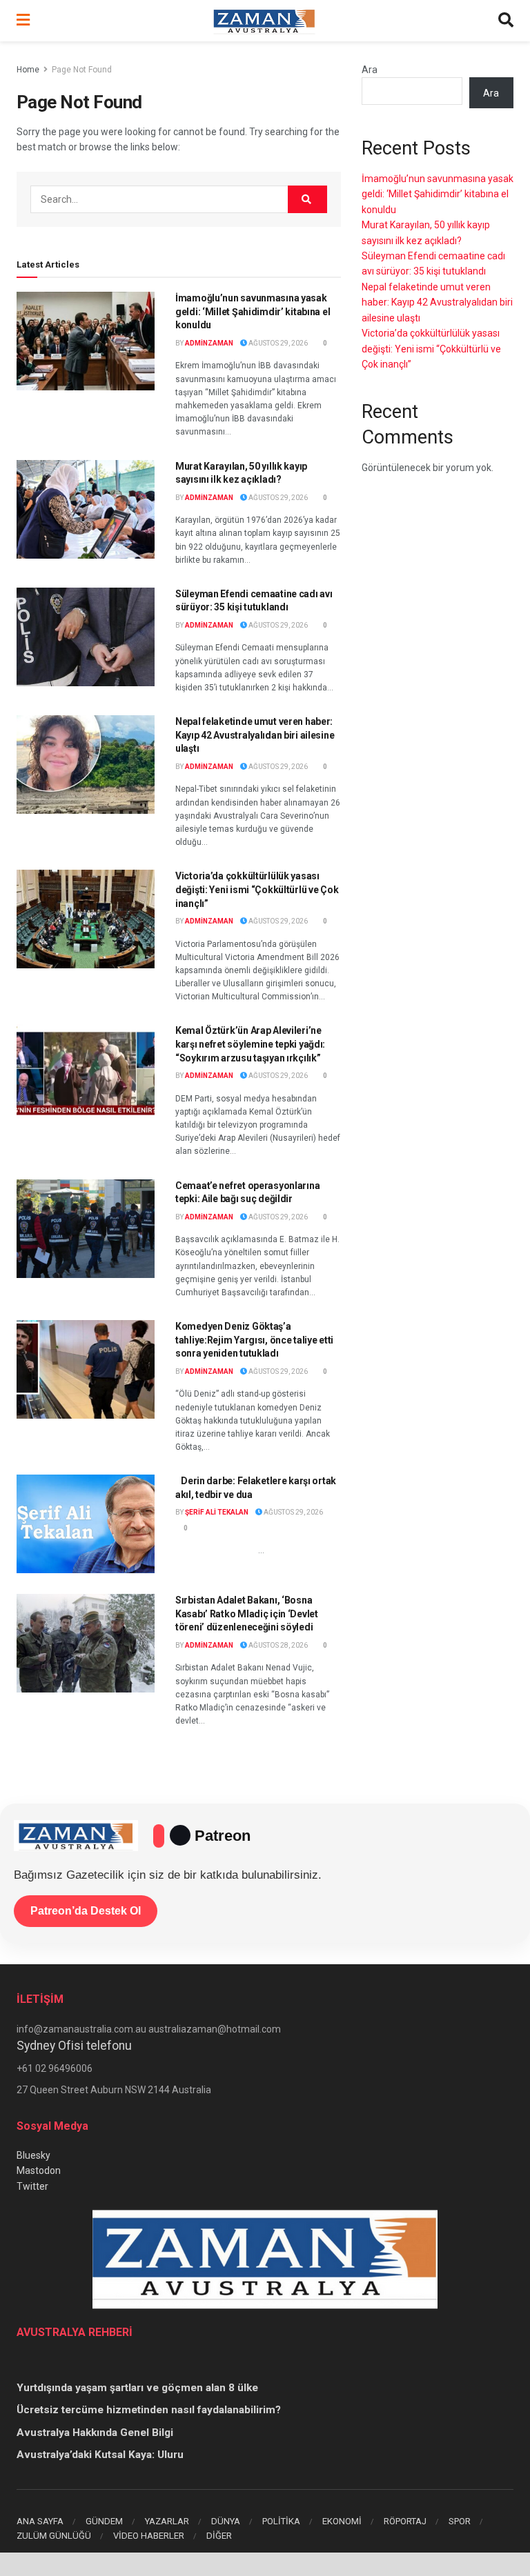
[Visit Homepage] (264, 21)
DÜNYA (226, 2521)
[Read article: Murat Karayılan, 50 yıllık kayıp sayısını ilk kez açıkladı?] (86, 509)
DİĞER (219, 2536)
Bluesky (33, 2155)
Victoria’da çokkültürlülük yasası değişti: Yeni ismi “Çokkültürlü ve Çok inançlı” (257, 889)
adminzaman (209, 343)
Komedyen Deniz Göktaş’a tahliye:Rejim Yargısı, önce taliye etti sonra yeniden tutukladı (254, 1340)
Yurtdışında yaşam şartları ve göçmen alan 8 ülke (137, 2388)
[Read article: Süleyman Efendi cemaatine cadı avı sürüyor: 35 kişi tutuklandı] (86, 637)
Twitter (32, 2186)
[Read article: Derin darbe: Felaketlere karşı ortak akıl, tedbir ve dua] (86, 1524)
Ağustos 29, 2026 (277, 343)
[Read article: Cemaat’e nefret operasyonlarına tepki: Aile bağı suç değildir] (86, 1229)
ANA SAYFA (40, 2521)
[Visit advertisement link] (265, 2564)
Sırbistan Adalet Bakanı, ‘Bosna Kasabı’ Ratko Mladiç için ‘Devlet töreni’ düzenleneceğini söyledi (247, 1614)
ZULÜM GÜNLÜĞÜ (54, 2536)
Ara (370, 70)
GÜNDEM (104, 2521)
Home (28, 70)
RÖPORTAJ (405, 2521)
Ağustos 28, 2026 (277, 1645)
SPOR (460, 2521)
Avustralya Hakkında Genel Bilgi (95, 2433)
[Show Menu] (23, 21)
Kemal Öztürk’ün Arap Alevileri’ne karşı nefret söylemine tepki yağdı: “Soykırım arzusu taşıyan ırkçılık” (250, 1044)
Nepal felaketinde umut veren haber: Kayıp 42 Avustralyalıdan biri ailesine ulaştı (255, 735)
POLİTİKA (281, 2521)
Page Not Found (82, 70)
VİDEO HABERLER (149, 2536)
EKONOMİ (342, 2521)
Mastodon (39, 2170)
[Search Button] (506, 21)
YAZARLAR (167, 2521)
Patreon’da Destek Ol (86, 1911)
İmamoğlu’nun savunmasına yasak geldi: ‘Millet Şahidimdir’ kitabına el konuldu (253, 311)
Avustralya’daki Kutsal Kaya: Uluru (100, 2455)
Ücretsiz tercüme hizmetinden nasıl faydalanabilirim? (149, 2410)
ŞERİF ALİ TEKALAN (217, 1512)
